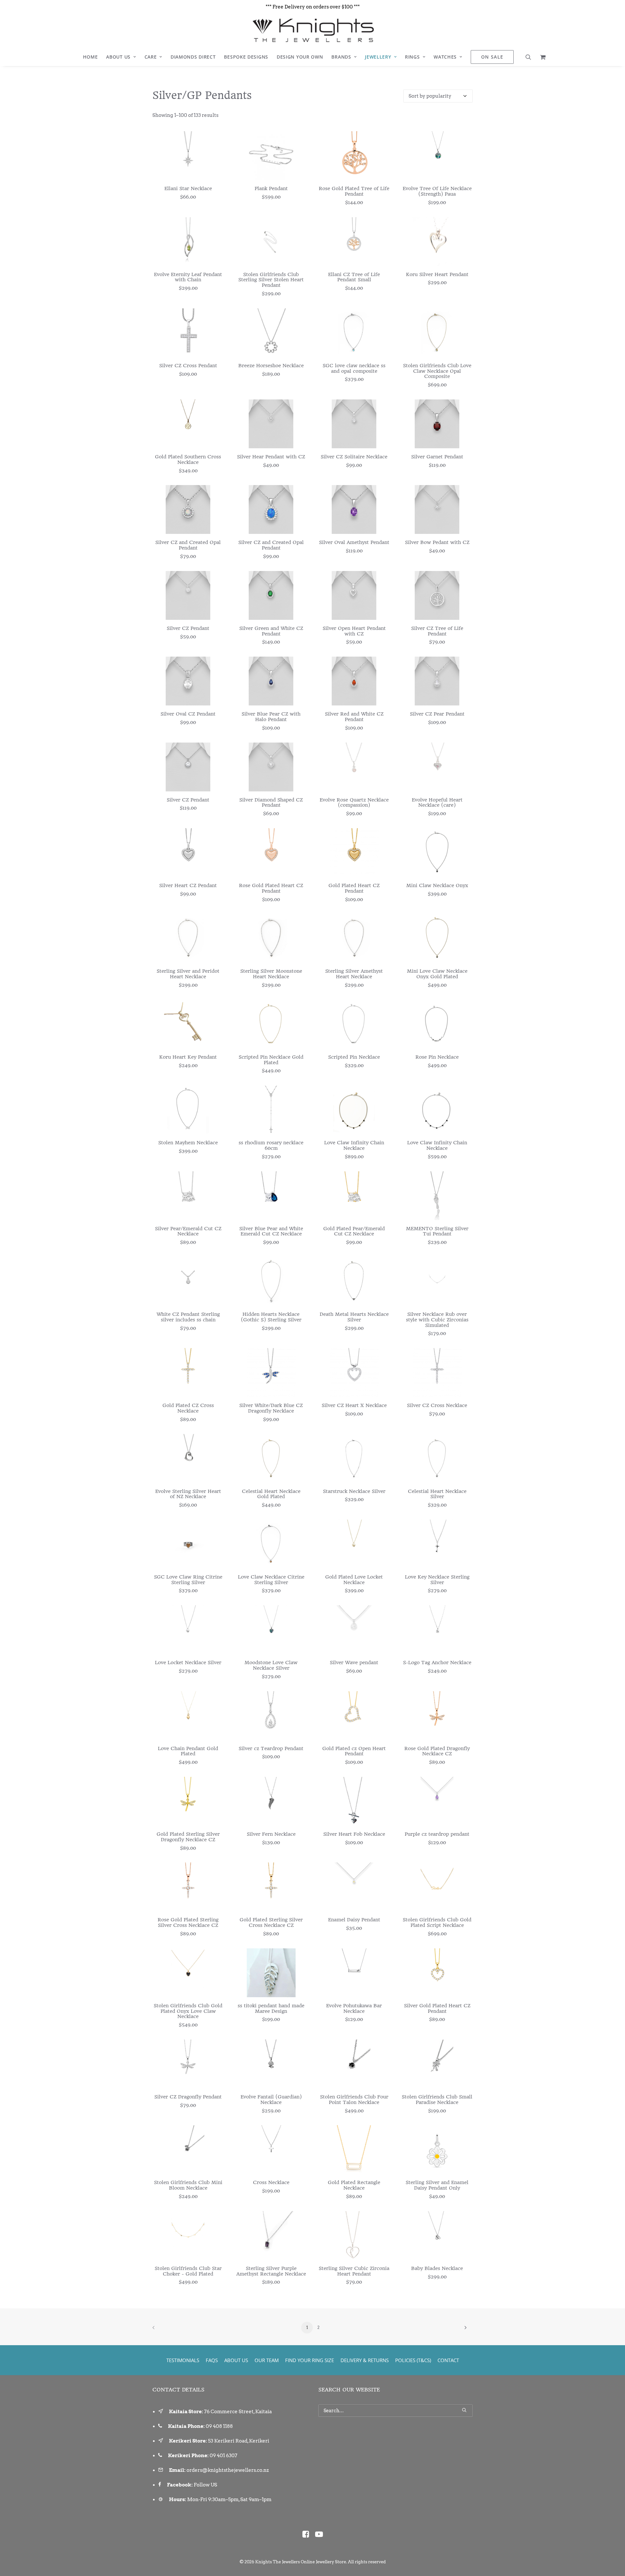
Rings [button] (412, 57)
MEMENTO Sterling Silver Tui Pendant (437, 1231)
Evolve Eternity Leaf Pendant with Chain (188, 277)
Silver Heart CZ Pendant (188, 885)
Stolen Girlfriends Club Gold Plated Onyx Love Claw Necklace (188, 2011)
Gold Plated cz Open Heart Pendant (354, 1751)
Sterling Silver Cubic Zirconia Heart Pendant (354, 2271)
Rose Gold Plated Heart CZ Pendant (271, 888)
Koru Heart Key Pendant (188, 1057)
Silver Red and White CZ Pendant (354, 717)
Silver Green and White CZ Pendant (271, 631)
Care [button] (151, 57)
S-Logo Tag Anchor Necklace (437, 1663)
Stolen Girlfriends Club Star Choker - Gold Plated (188, 2271)
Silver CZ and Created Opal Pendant (188, 545)
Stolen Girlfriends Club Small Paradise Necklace (437, 2100)
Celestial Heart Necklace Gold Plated (271, 1494)
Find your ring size (310, 2360)
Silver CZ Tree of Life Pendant (437, 631)
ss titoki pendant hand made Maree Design (271, 2008)
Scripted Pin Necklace (354, 1057)
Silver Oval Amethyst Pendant (354, 542)
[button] (530, 57)
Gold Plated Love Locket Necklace (354, 1580)
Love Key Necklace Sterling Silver (437, 1580)
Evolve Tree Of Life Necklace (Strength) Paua (437, 191)
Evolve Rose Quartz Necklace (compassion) (354, 803)
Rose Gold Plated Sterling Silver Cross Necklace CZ (188, 1922)
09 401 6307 (223, 2456)
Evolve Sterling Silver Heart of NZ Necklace (188, 1494)
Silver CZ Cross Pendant (188, 366)
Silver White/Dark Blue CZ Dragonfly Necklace (271, 1408)
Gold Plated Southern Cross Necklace (188, 460)
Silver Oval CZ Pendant (188, 714)
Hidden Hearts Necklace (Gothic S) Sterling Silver (271, 1317)
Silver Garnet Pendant (437, 457)
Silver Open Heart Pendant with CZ (354, 631)
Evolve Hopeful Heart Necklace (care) (437, 803)
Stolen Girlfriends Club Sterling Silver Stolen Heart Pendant (271, 280)
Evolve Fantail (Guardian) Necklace (271, 2100)
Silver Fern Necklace (271, 1834)
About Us (118, 57)
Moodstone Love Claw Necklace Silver (271, 1665)
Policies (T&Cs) (413, 2360)
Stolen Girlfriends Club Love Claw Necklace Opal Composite (437, 371)
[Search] (396, 2411)
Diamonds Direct (193, 57)
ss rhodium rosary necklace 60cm (271, 1145)
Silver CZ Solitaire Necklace (354, 457)
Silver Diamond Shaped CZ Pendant (271, 803)
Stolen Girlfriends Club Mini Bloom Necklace (188, 2185)
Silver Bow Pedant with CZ (437, 542)
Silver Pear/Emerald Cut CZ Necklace (188, 1231)
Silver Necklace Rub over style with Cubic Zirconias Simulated (437, 1320)
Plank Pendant (271, 188)
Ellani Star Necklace (188, 188)
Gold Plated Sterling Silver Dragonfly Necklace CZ (188, 1837)
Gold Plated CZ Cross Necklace (188, 1408)
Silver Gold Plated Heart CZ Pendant (437, 2008)
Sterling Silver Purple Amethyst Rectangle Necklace (271, 2271)
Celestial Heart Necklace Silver (437, 1494)
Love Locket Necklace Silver (188, 1663)
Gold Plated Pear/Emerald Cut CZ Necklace (354, 1231)
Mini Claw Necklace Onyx (437, 885)
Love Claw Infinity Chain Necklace (354, 1145)
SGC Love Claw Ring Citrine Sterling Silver (188, 1580)
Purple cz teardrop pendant (437, 1834)
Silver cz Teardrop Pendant (271, 1748)
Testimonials (183, 2360)
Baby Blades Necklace (437, 2268)
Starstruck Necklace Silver (354, 1491)
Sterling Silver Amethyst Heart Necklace (354, 974)
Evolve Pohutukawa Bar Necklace (354, 2008)
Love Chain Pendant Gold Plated (188, 1751)
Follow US (205, 2485)
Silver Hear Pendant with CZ (271, 457)
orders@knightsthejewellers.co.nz (228, 2470)
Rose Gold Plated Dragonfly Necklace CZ (437, 1751)
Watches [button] (445, 57)
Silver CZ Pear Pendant (437, 714)
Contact (448, 2360)
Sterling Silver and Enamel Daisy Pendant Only (437, 2185)
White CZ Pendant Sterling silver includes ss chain (188, 1317)
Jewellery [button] (378, 57)
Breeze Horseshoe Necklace (271, 366)
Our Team (267, 2360)
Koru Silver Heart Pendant (437, 274)
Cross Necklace (271, 2182)
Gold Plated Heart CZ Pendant (354, 888)
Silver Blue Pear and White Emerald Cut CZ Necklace (271, 1231)
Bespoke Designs (246, 57)
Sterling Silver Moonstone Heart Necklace (271, 974)
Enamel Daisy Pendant (354, 1920)
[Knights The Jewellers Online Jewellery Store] (312, 30)
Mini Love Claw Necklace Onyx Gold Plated (437, 974)
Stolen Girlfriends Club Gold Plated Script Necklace (437, 1922)
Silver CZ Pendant (188, 628)
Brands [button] (341, 57)
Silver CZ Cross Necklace (437, 1405)
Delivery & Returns (365, 2360)
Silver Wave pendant (354, 1663)
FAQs (212, 2360)
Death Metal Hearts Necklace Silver (354, 1317)
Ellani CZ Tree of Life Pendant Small (354, 277)
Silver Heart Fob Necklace (354, 1834)
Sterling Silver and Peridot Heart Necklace (188, 974)
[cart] (541, 57)
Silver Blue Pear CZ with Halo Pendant (271, 717)
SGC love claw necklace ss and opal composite (354, 368)
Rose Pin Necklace (437, 1057)
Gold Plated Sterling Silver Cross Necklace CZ (271, 1922)
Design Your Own (300, 57)
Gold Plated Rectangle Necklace (354, 2185)
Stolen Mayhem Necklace (188, 1143)
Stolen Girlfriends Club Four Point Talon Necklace (354, 2100)
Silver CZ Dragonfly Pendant (188, 2097)
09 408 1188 (219, 2426)
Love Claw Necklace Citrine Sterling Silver (271, 1580)
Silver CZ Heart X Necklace (354, 1405)
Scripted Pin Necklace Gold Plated (271, 1060)
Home (90, 57)
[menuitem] (90, 57)
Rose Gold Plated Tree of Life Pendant (354, 191)
